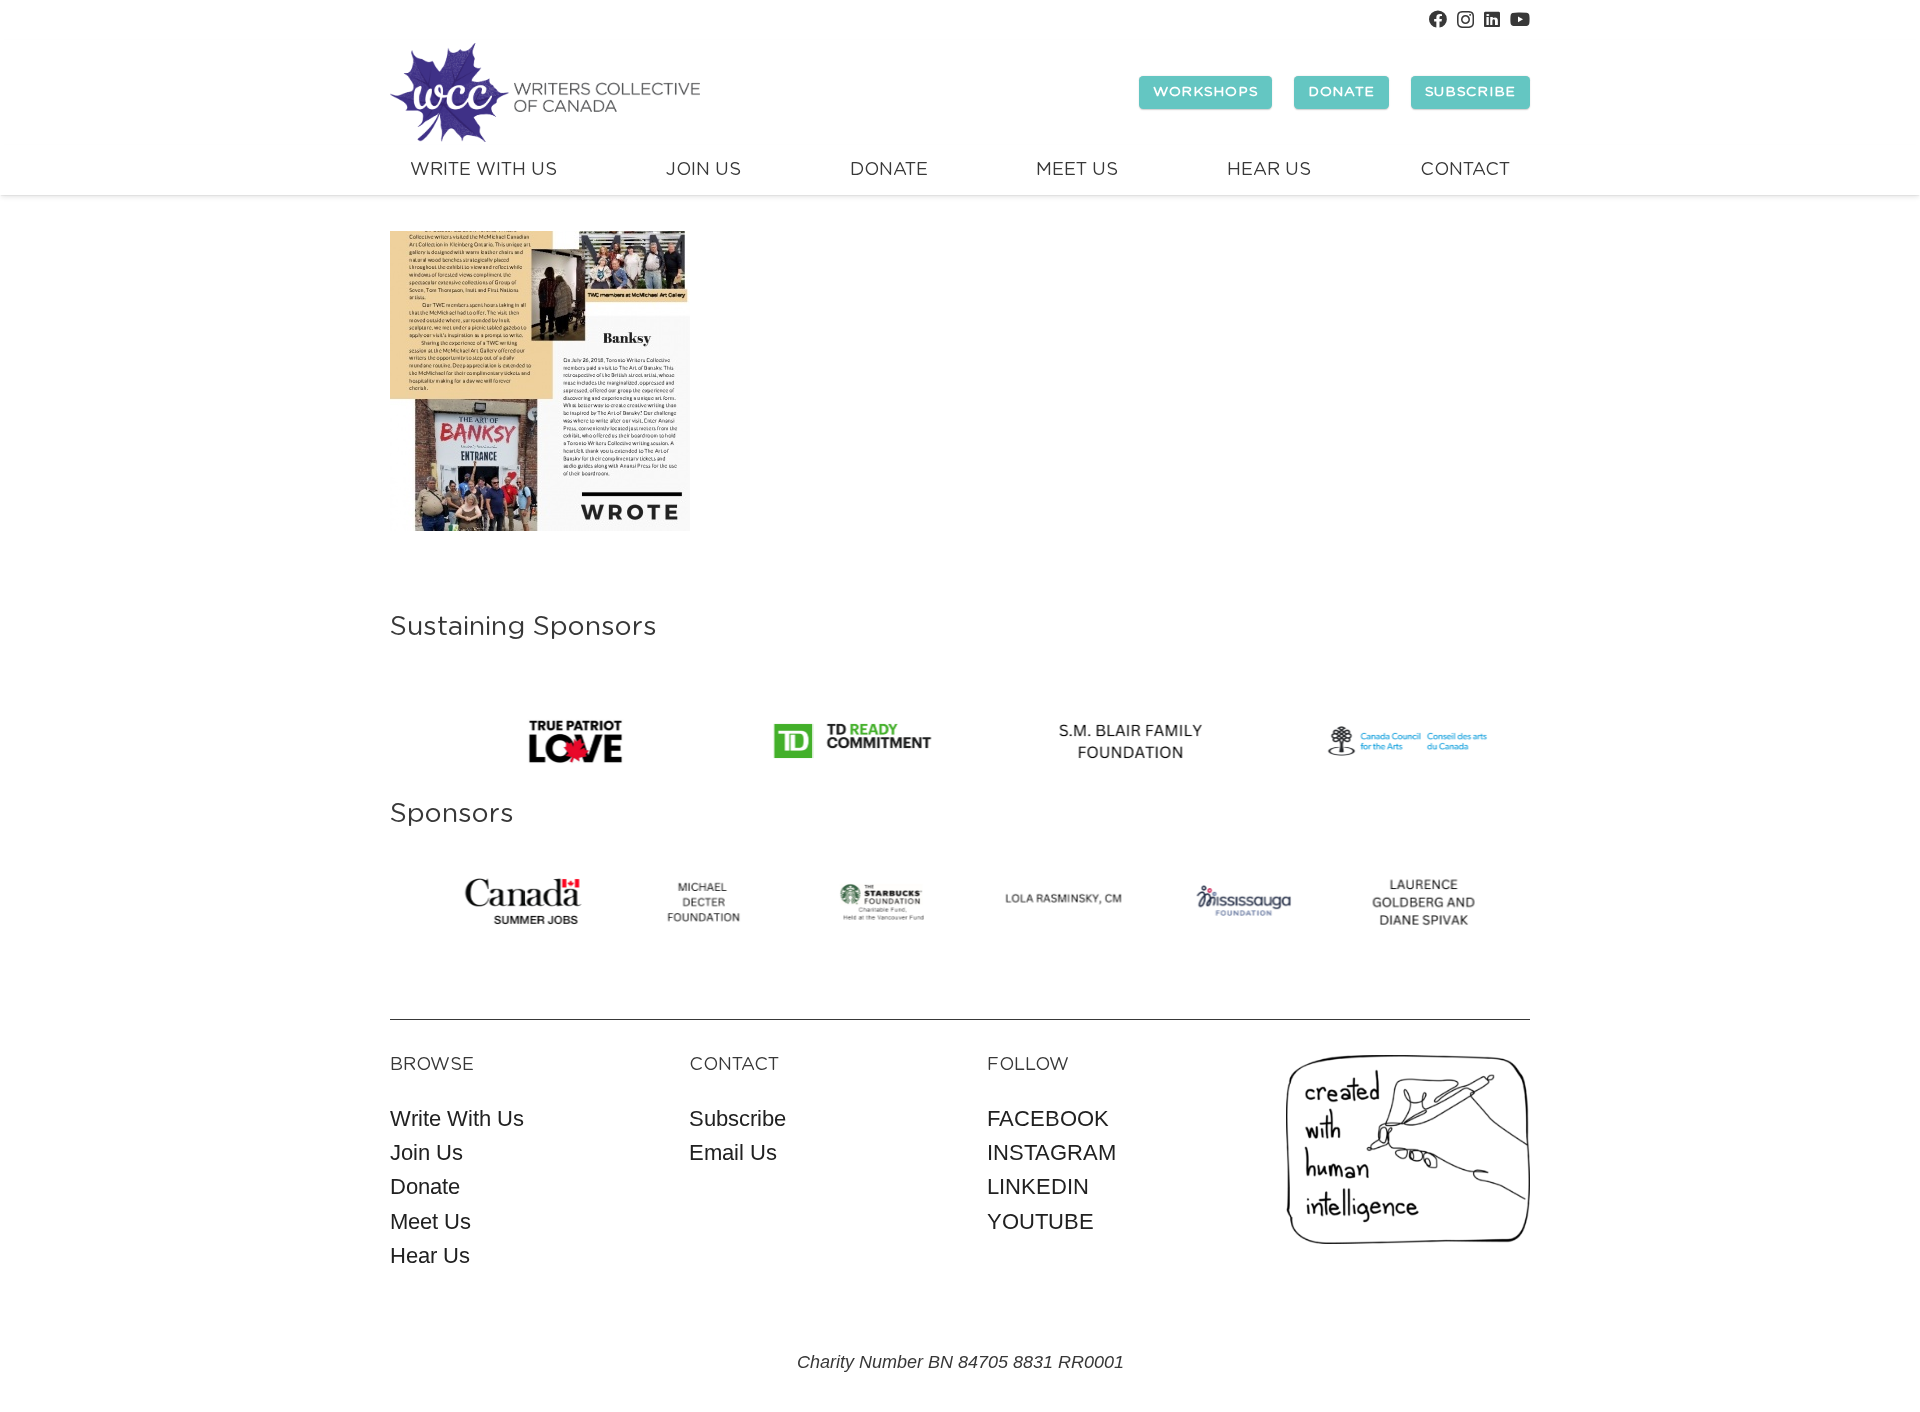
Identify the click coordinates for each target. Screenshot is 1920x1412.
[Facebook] (1438, 19)
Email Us (733, 1152)
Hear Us (430, 1255)
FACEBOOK (1048, 1118)
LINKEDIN (1038, 1186)
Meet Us (430, 1221)
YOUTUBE (1040, 1221)
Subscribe (737, 1118)
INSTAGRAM (1051, 1152)
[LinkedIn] (1492, 19)
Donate (425, 1186)
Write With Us (457, 1118)
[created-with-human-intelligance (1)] (1408, 1149)
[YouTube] (1520, 19)
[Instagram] (1465, 20)
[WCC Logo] (545, 93)
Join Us (426, 1152)
